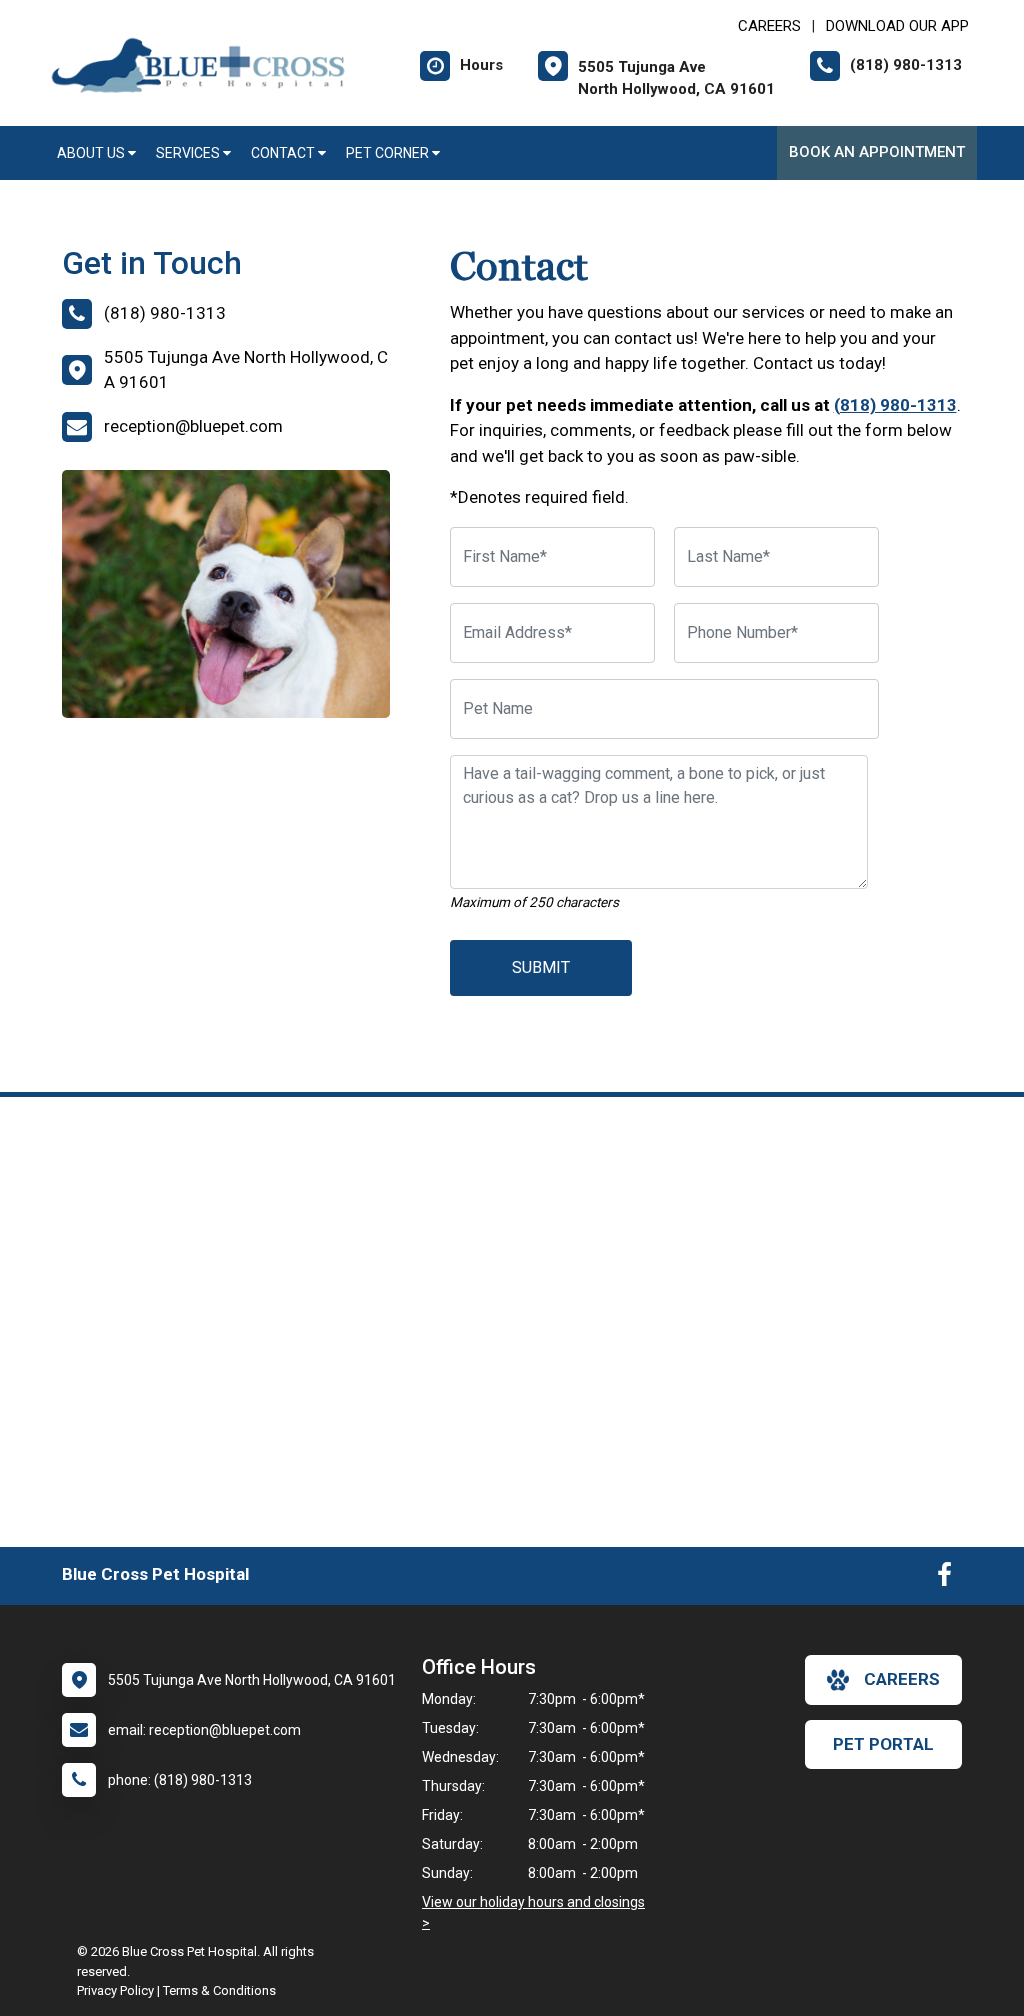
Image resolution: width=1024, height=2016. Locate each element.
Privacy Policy (115, 1990)
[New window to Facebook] (944, 1579)
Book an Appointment (877, 152)
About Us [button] (92, 153)
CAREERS (769, 26)
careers (902, 1679)
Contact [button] (284, 153)
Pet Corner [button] (389, 153)
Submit (541, 967)
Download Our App (897, 26)
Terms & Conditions (219, 1990)
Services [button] (189, 153)
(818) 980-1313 (895, 405)
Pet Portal (883, 1744)
